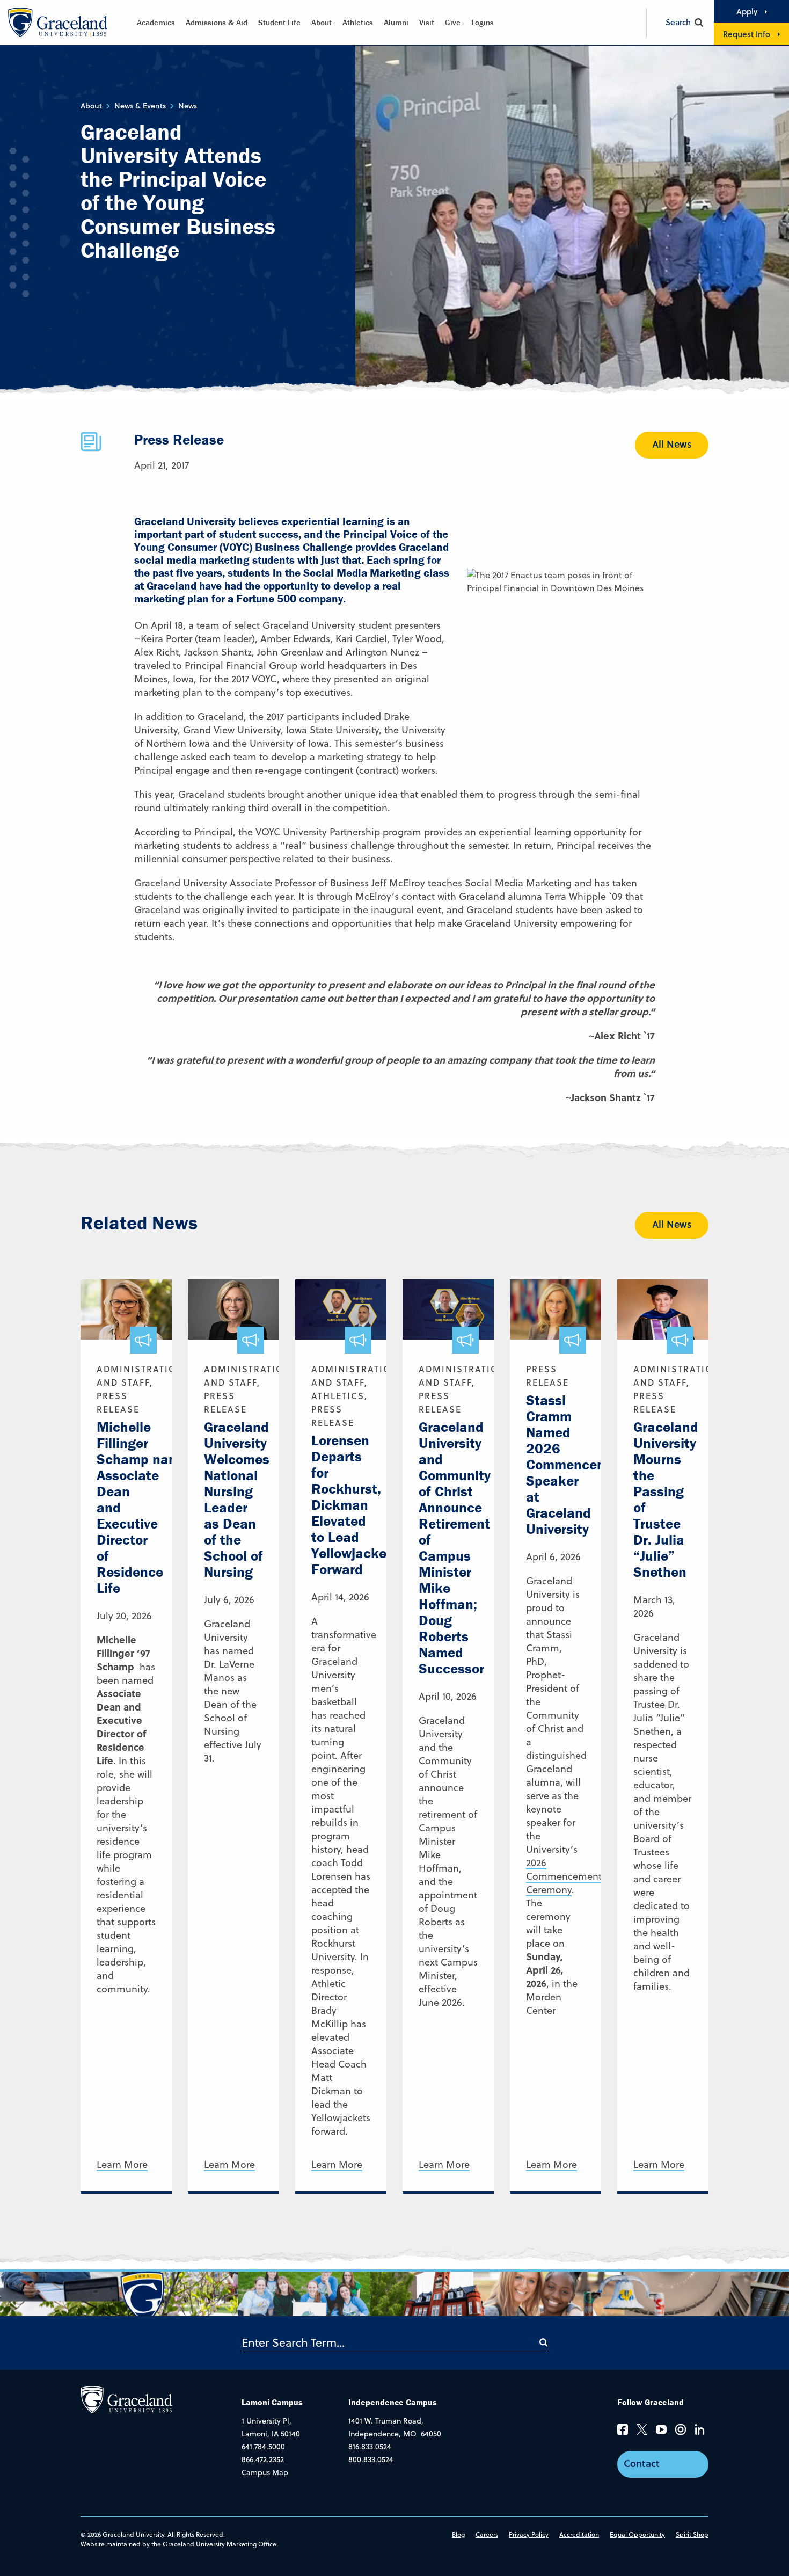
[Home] (126, 2399)
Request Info (747, 34)
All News (672, 444)
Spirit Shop (692, 2534)
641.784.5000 (263, 2447)
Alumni (396, 22)
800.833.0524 (371, 2459)
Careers (487, 2534)
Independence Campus (393, 2402)
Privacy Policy (529, 2534)
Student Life (279, 22)
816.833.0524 (370, 2447)
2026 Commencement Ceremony (564, 1876)
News (188, 106)
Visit (427, 22)
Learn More (122, 2165)
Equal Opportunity (637, 2534)
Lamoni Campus (272, 2402)
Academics (156, 22)
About (322, 22)
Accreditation (579, 2534)
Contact (642, 2463)
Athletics (358, 22)
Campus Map (265, 2472)
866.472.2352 (263, 2459)
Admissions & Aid (217, 22)
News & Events (140, 106)
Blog (458, 2534)
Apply (747, 11)
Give (453, 22)
